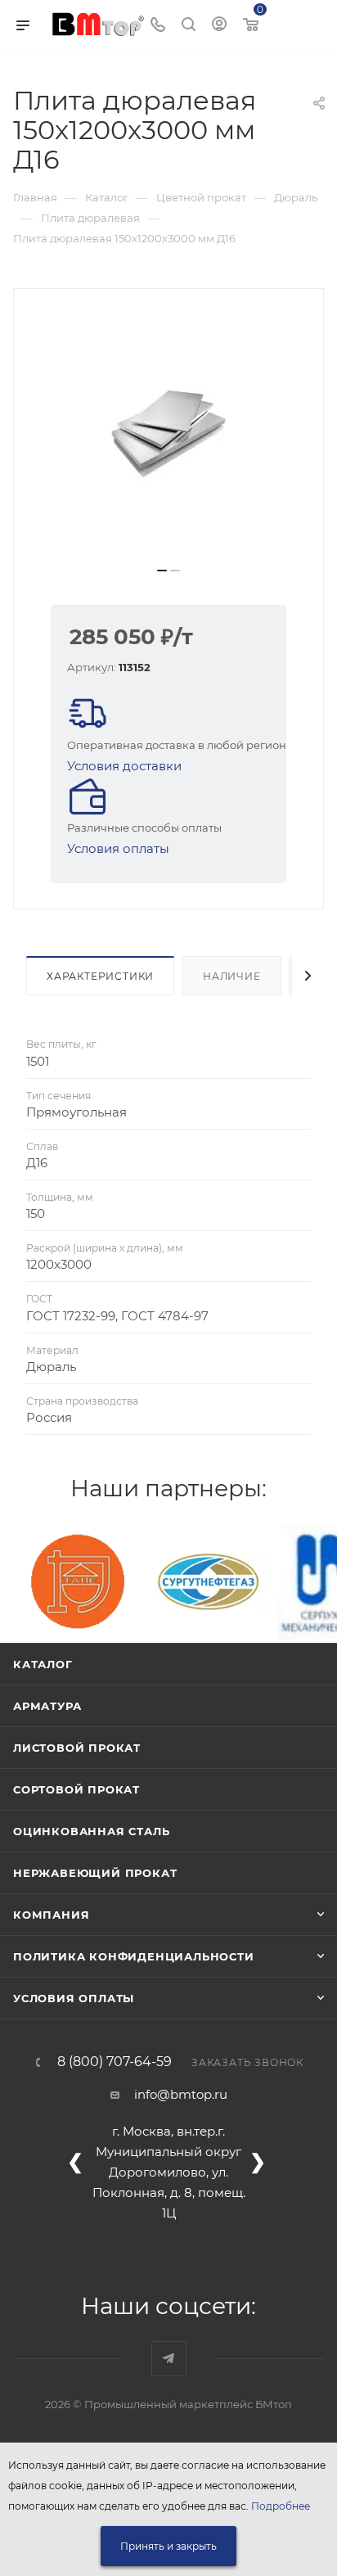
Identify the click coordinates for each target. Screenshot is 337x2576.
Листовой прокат (77, 1748)
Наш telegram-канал (169, 2359)
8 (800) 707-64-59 (115, 2062)
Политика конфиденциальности (134, 1956)
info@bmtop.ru (181, 2094)
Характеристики (100, 976)
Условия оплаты (118, 848)
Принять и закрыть (168, 2546)
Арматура (47, 1706)
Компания (51, 1915)
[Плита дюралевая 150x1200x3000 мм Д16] (168, 434)
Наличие (232, 976)
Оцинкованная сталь (91, 1831)
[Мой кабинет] (219, 26)
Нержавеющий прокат (95, 1873)
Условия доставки (124, 766)
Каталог (43, 1664)
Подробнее (281, 2506)
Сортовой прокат (76, 1789)
